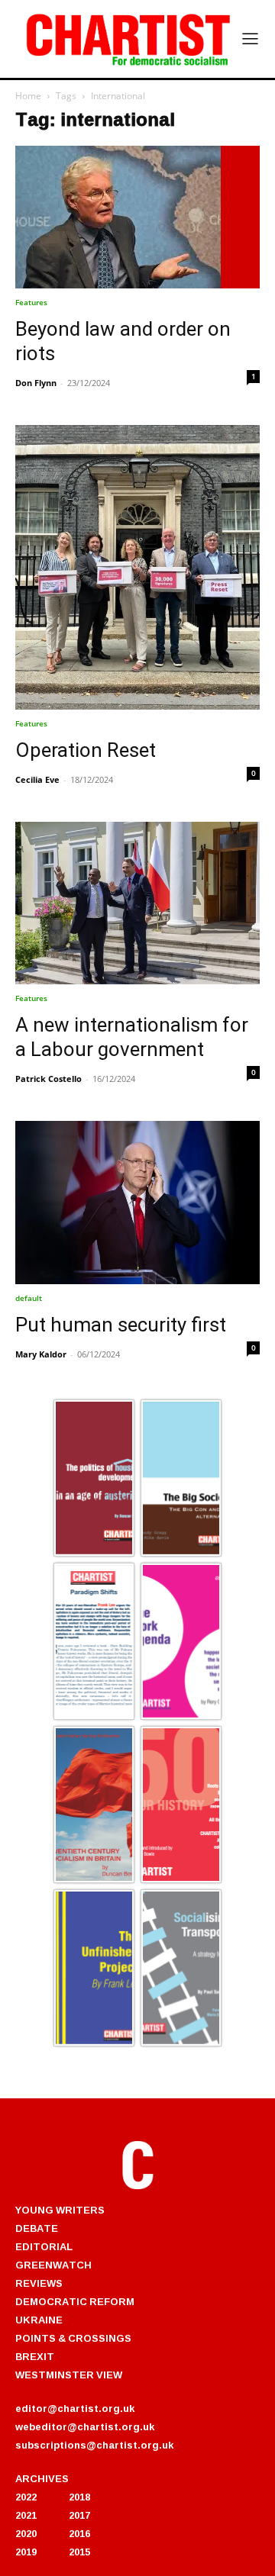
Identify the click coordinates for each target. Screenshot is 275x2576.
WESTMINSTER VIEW (69, 2375)
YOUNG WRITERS (60, 2210)
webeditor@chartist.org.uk (85, 2426)
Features (31, 302)
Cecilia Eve (37, 779)
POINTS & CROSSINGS (73, 2338)
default (29, 1298)
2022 (26, 2497)
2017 (79, 2515)
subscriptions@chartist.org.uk (94, 2445)
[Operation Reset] (137, 567)
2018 (79, 2497)
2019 (26, 2552)
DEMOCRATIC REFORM (75, 2301)
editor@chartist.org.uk (75, 2408)
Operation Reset (86, 750)
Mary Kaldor (41, 1354)
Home (28, 96)
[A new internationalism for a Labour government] (137, 903)
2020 (26, 2533)
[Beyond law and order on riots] (137, 217)
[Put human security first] (137, 1203)
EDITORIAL (44, 2246)
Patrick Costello (49, 1079)
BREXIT (35, 2356)
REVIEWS (39, 2283)
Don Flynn (36, 383)
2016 (79, 2533)
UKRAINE (39, 2320)
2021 (26, 2515)
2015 (79, 2552)
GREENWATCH (53, 2265)
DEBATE (37, 2228)
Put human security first (121, 1325)
